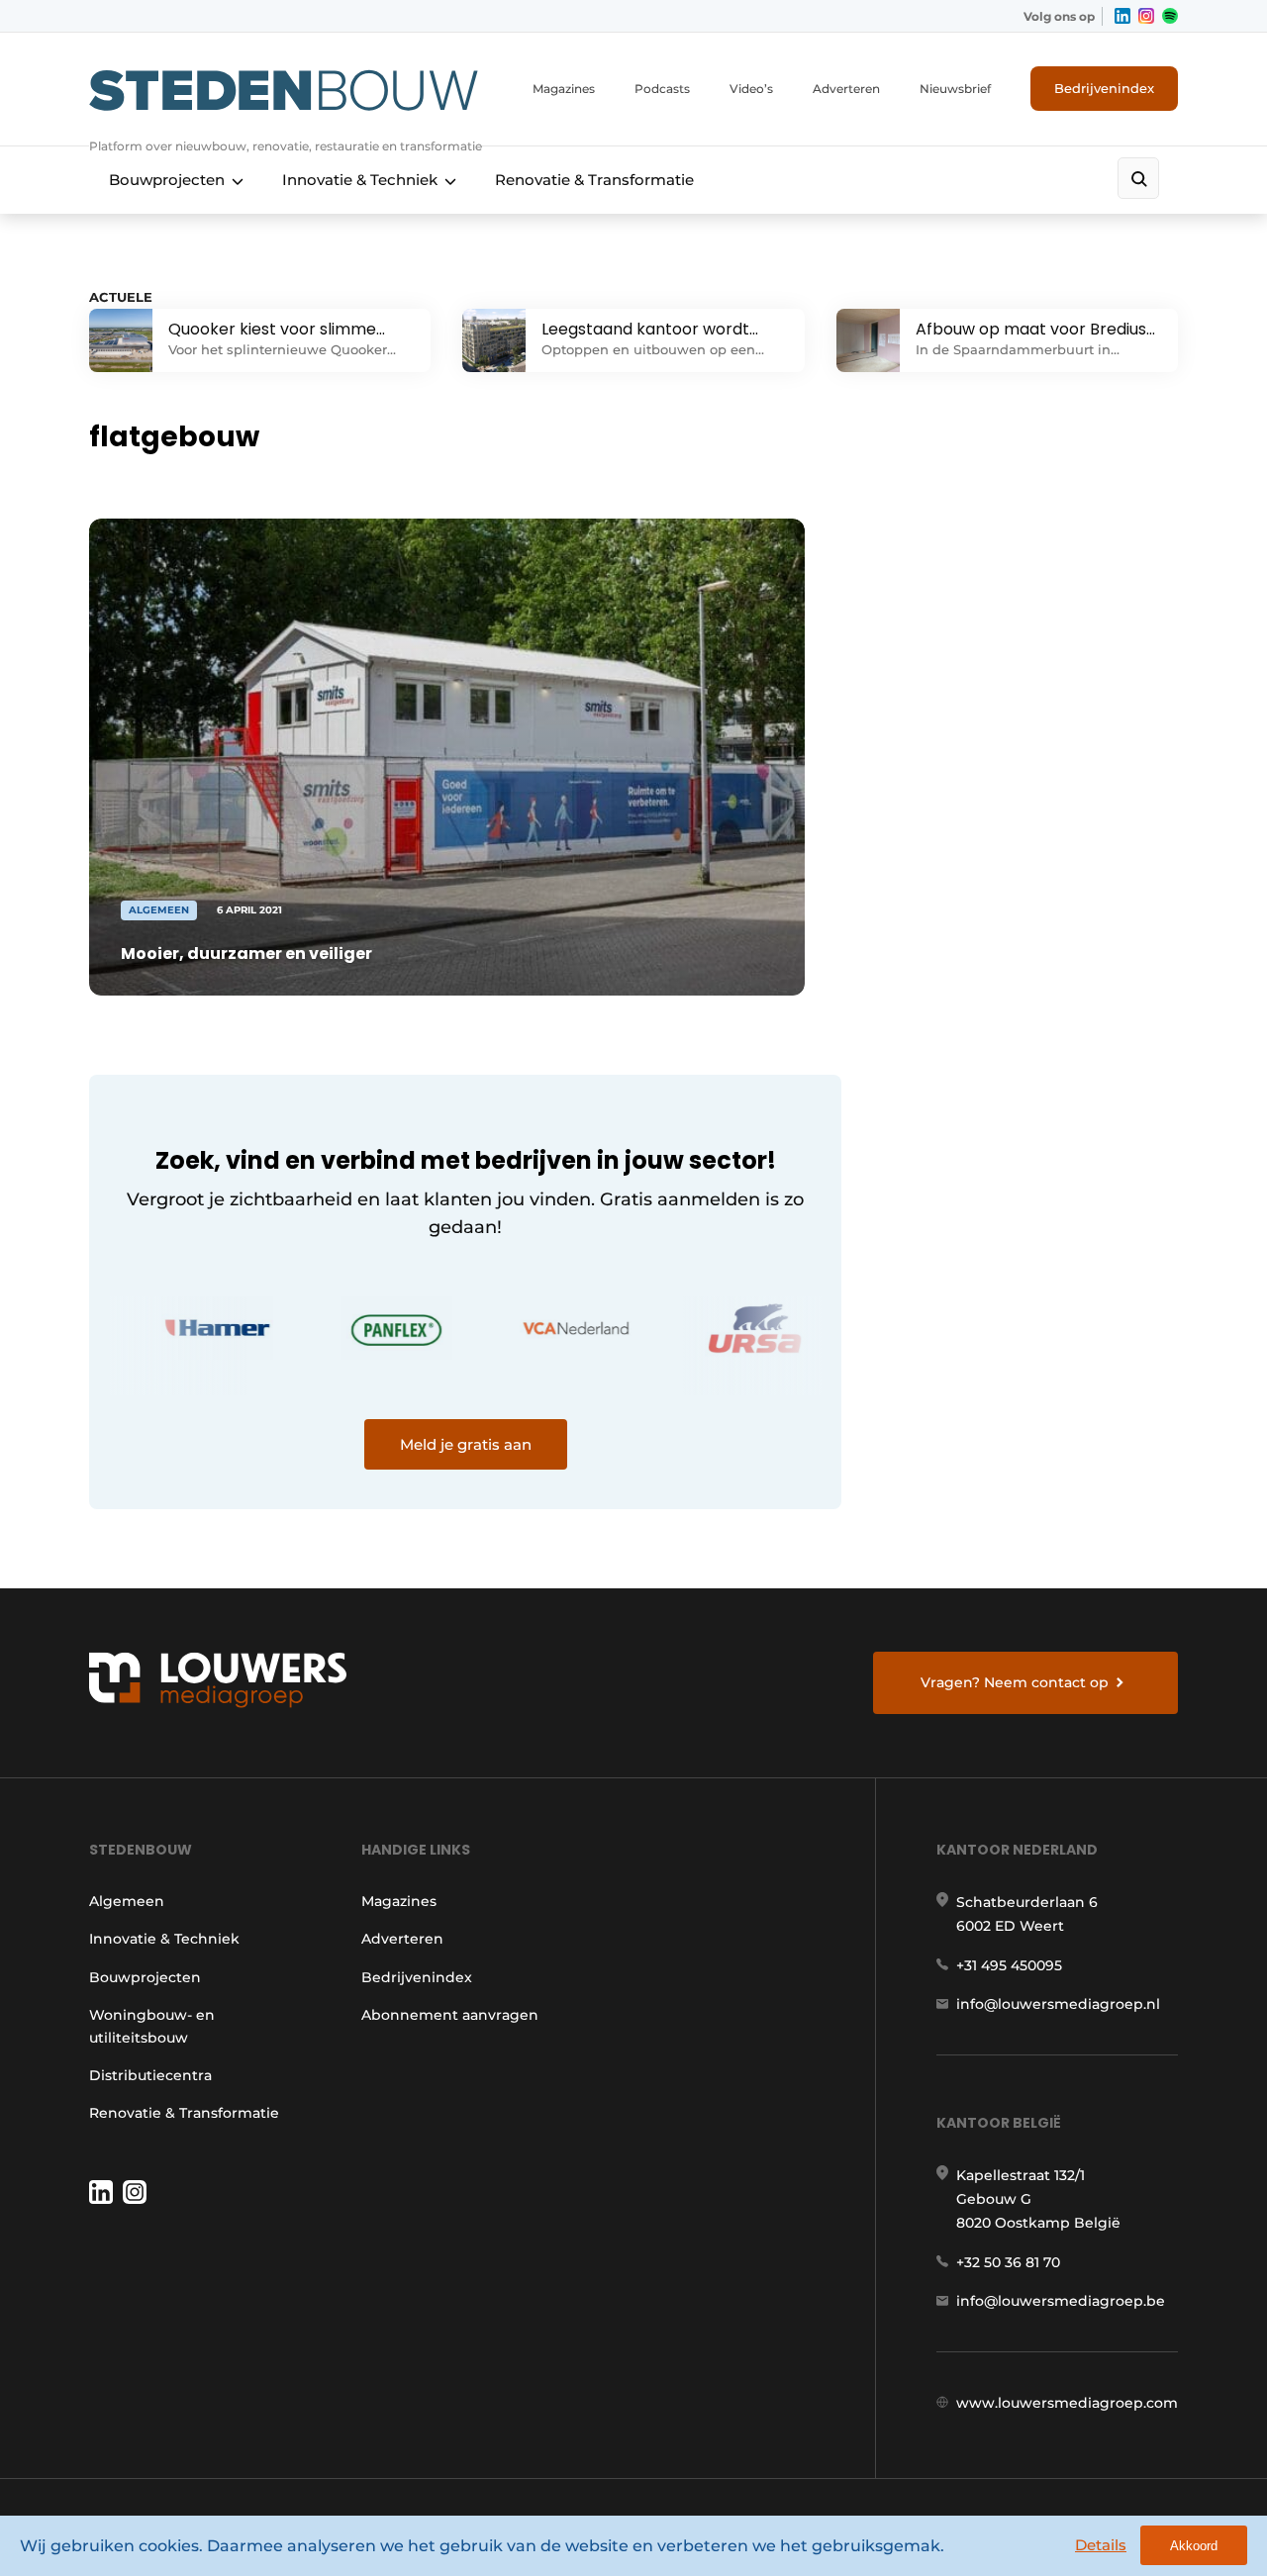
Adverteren (846, 89)
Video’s (751, 89)
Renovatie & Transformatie (594, 180)
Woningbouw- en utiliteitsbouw (152, 2026)
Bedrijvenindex (1104, 88)
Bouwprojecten (167, 180)
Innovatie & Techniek (360, 180)
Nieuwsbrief (955, 89)
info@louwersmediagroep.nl (1058, 2004)
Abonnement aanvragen (450, 2015)
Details (1101, 2545)
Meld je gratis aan (466, 1444)
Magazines (564, 89)
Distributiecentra (150, 2075)
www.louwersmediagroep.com (1067, 2403)
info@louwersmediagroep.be (1061, 2301)
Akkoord (1194, 2546)
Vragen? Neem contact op (1015, 1682)
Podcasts (662, 89)
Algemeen (127, 1901)
